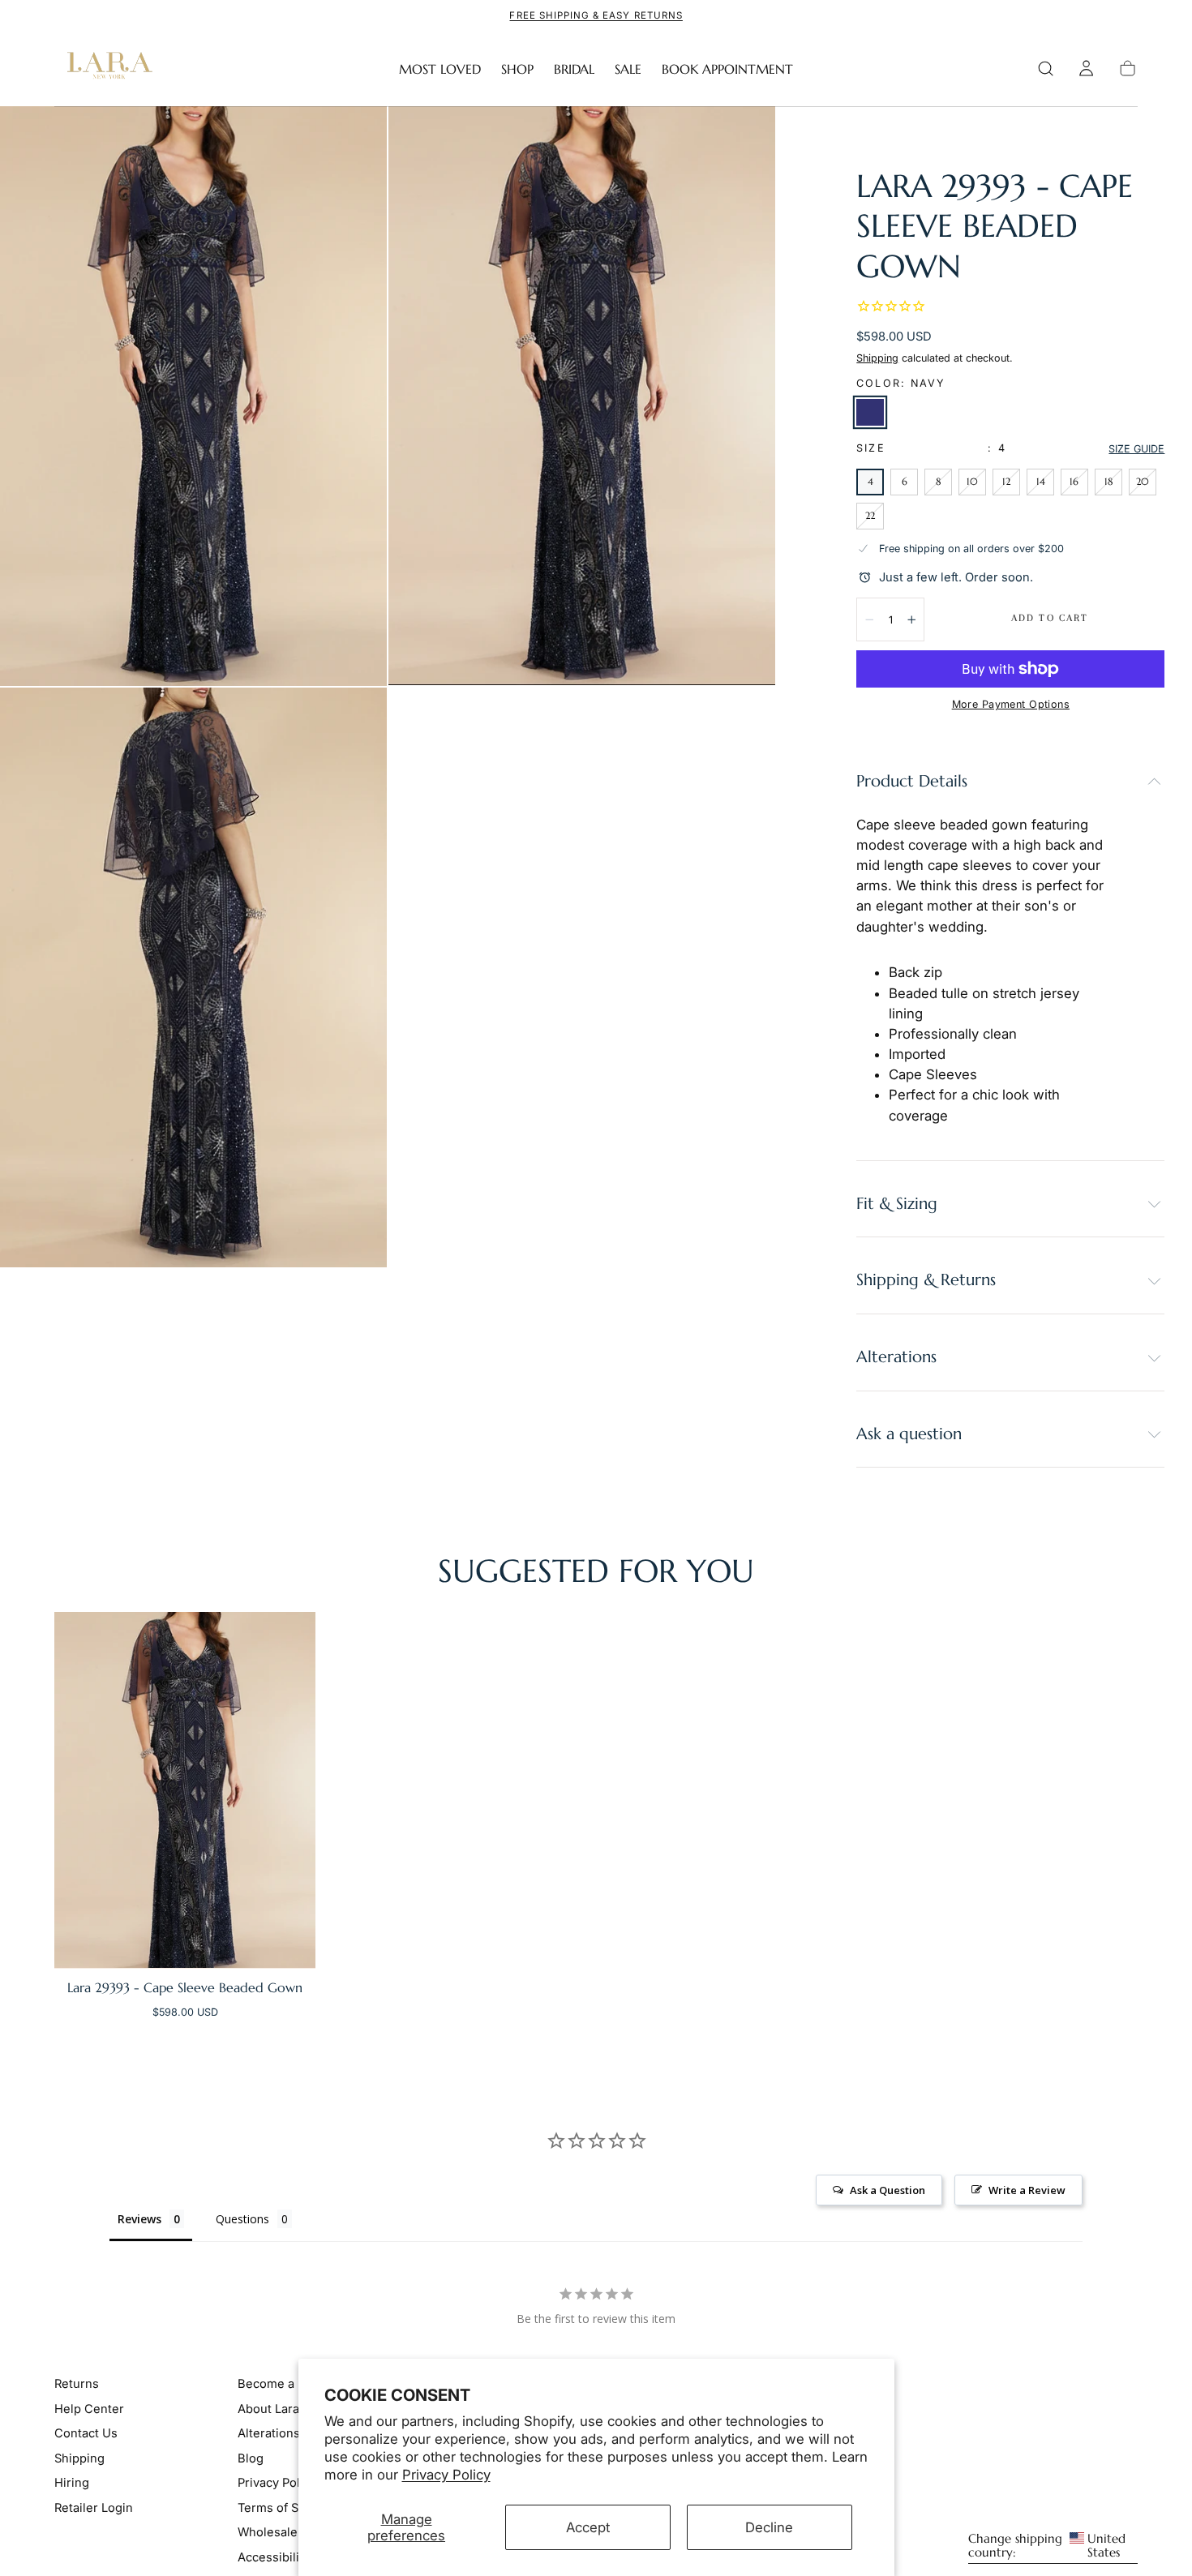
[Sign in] (1086, 69)
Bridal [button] (574, 69)
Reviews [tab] (139, 2219)
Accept (588, 2527)
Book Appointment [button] (727, 69)
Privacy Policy (446, 2475)
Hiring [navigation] (72, 2483)
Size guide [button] (1136, 449)
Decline (769, 2527)
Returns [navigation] (77, 2384)
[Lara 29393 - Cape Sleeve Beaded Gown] (185, 1790)
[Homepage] (106, 69)
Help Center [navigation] (89, 2409)
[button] (1046, 69)
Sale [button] (628, 69)
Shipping (877, 358)
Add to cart (1050, 618)
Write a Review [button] (1027, 2190)
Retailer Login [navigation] (94, 2507)
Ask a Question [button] (888, 2190)
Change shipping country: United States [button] (1047, 2546)
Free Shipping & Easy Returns (596, 15)
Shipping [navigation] (79, 2458)
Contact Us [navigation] (86, 2433)
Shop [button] (517, 69)
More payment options (1011, 704)
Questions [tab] (242, 2219)
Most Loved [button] (440, 69)
